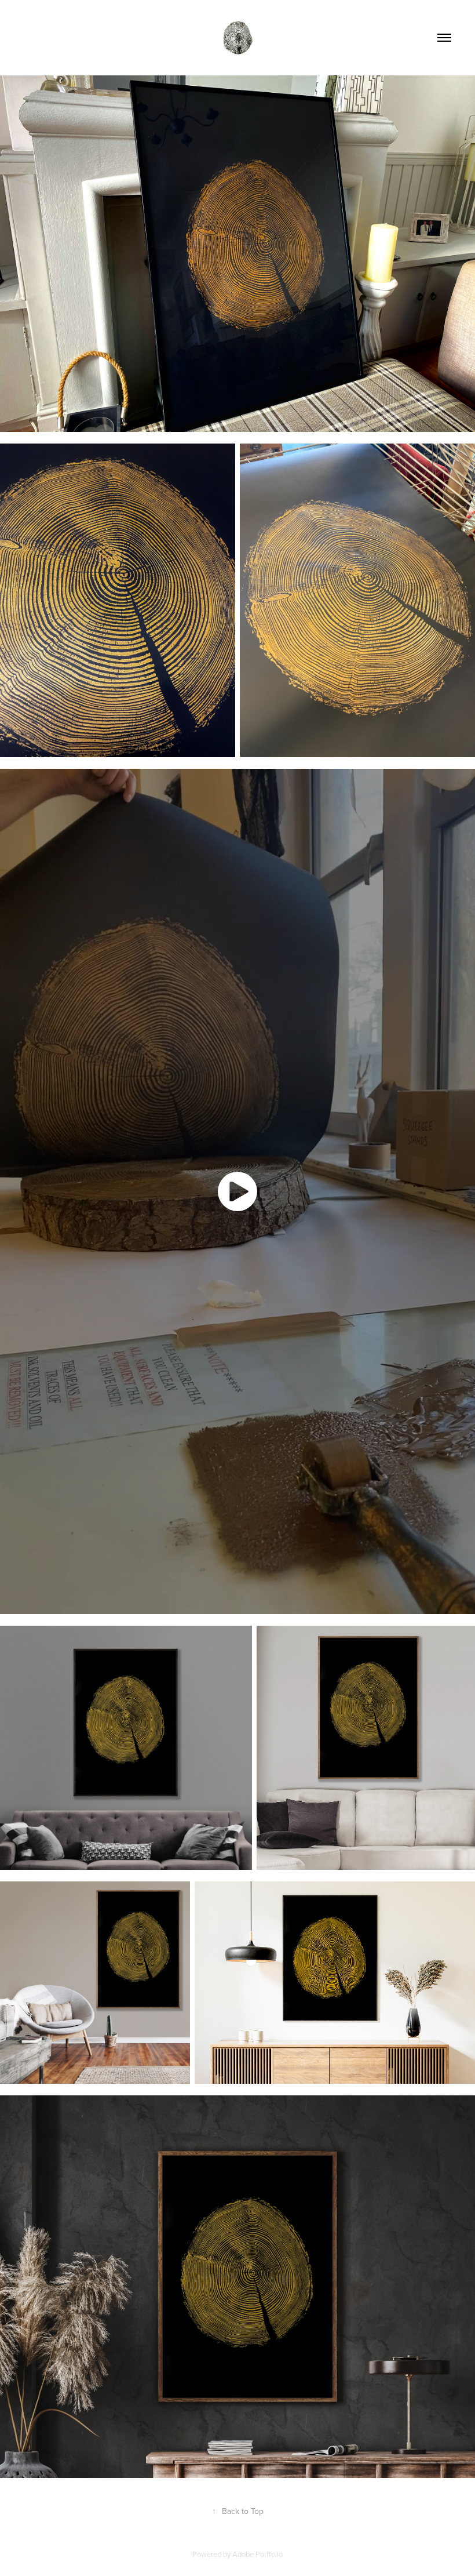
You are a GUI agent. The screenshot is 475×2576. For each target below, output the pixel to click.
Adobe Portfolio (257, 2554)
